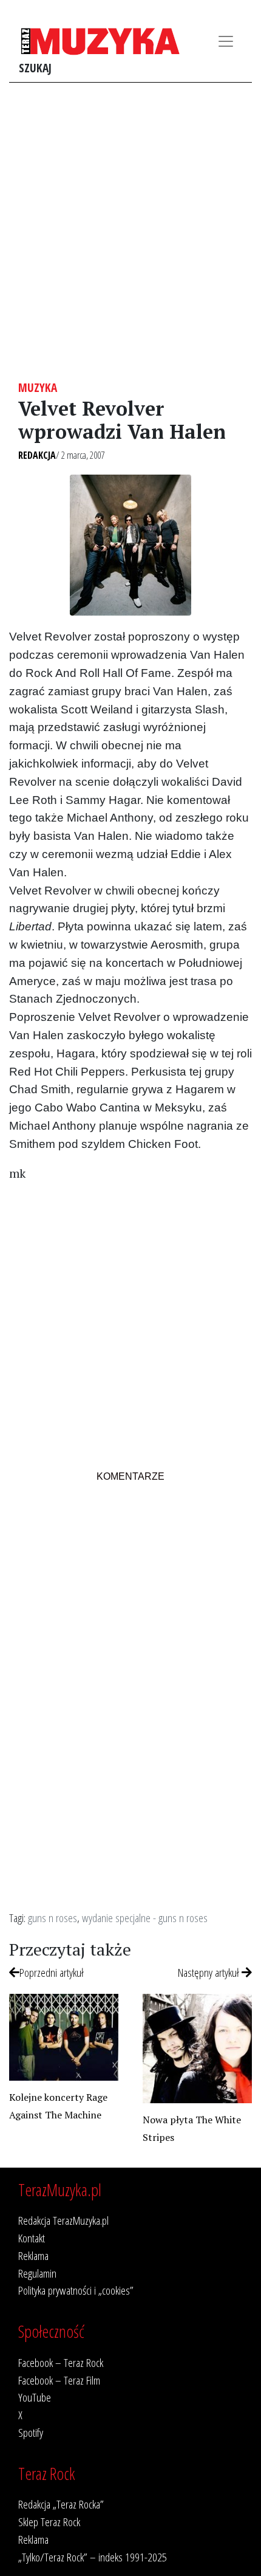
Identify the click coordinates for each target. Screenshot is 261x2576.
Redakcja (37, 455)
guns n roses (53, 1918)
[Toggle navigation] (226, 41)
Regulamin (37, 2273)
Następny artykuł (210, 1972)
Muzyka (38, 387)
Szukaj (35, 68)
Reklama (33, 2255)
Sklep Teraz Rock (49, 2522)
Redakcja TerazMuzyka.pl (63, 2220)
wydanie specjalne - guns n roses (145, 1918)
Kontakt (32, 2238)
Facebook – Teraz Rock (61, 2362)
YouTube (35, 2397)
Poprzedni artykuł (52, 1972)
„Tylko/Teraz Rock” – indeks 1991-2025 (93, 2557)
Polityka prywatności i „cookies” (76, 2290)
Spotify (31, 2432)
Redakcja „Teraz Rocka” (61, 2504)
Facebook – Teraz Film (59, 2380)
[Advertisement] (130, 232)
